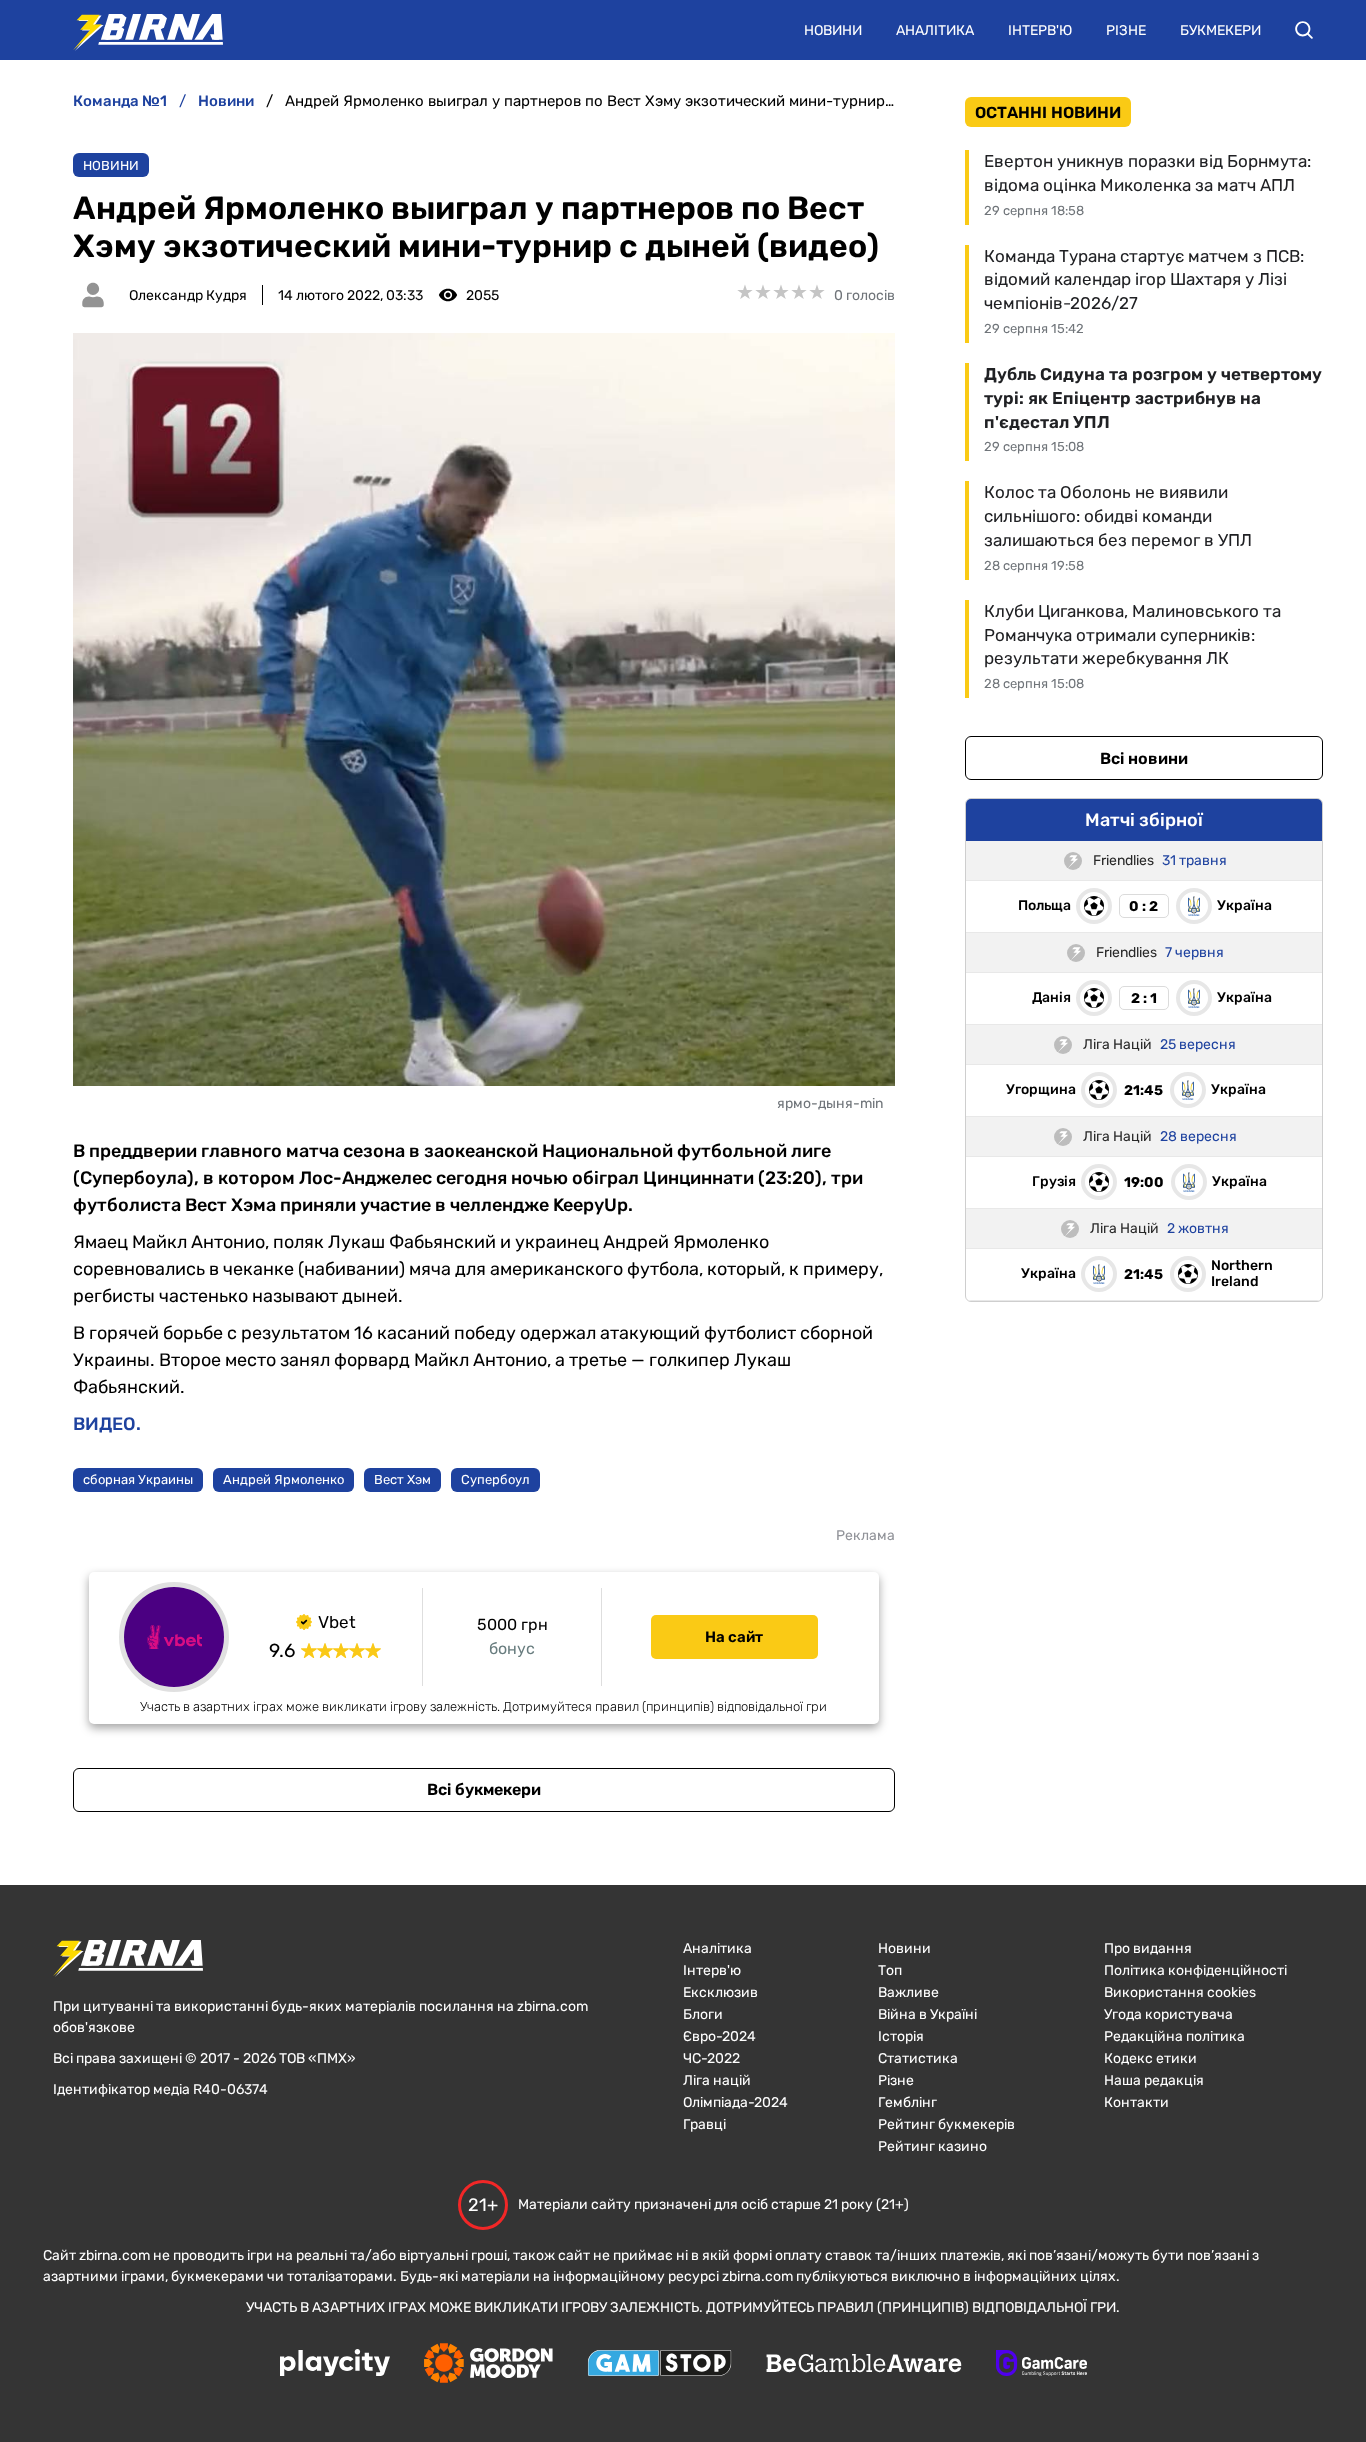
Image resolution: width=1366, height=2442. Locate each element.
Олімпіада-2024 (735, 2102)
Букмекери (1220, 30)
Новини (833, 30)
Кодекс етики (1150, 2058)
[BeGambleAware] (864, 2365)
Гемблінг (907, 2102)
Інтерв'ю (1040, 30)
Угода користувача (1168, 2014)
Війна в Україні (927, 2014)
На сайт (734, 1637)
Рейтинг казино (932, 2146)
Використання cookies (1180, 1992)
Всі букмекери (484, 1789)
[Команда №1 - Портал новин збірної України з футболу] (138, 30)
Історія (901, 2036)
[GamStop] (659, 2365)
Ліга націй (717, 2080)
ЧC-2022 (711, 2058)
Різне (1126, 30)
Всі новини (1144, 758)
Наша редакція (1154, 2080)
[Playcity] (335, 2364)
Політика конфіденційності (1195, 1970)
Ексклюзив (720, 1992)
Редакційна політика (1174, 2036)
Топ (890, 1970)
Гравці (704, 2124)
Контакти (1136, 2102)
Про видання (1148, 1948)
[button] (1304, 30)
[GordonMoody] (488, 2365)
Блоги (703, 2014)
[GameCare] (1041, 2365)
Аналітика (935, 30)
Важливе (908, 1992)
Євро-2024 (719, 2036)
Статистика (918, 2058)
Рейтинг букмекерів (946, 2124)
